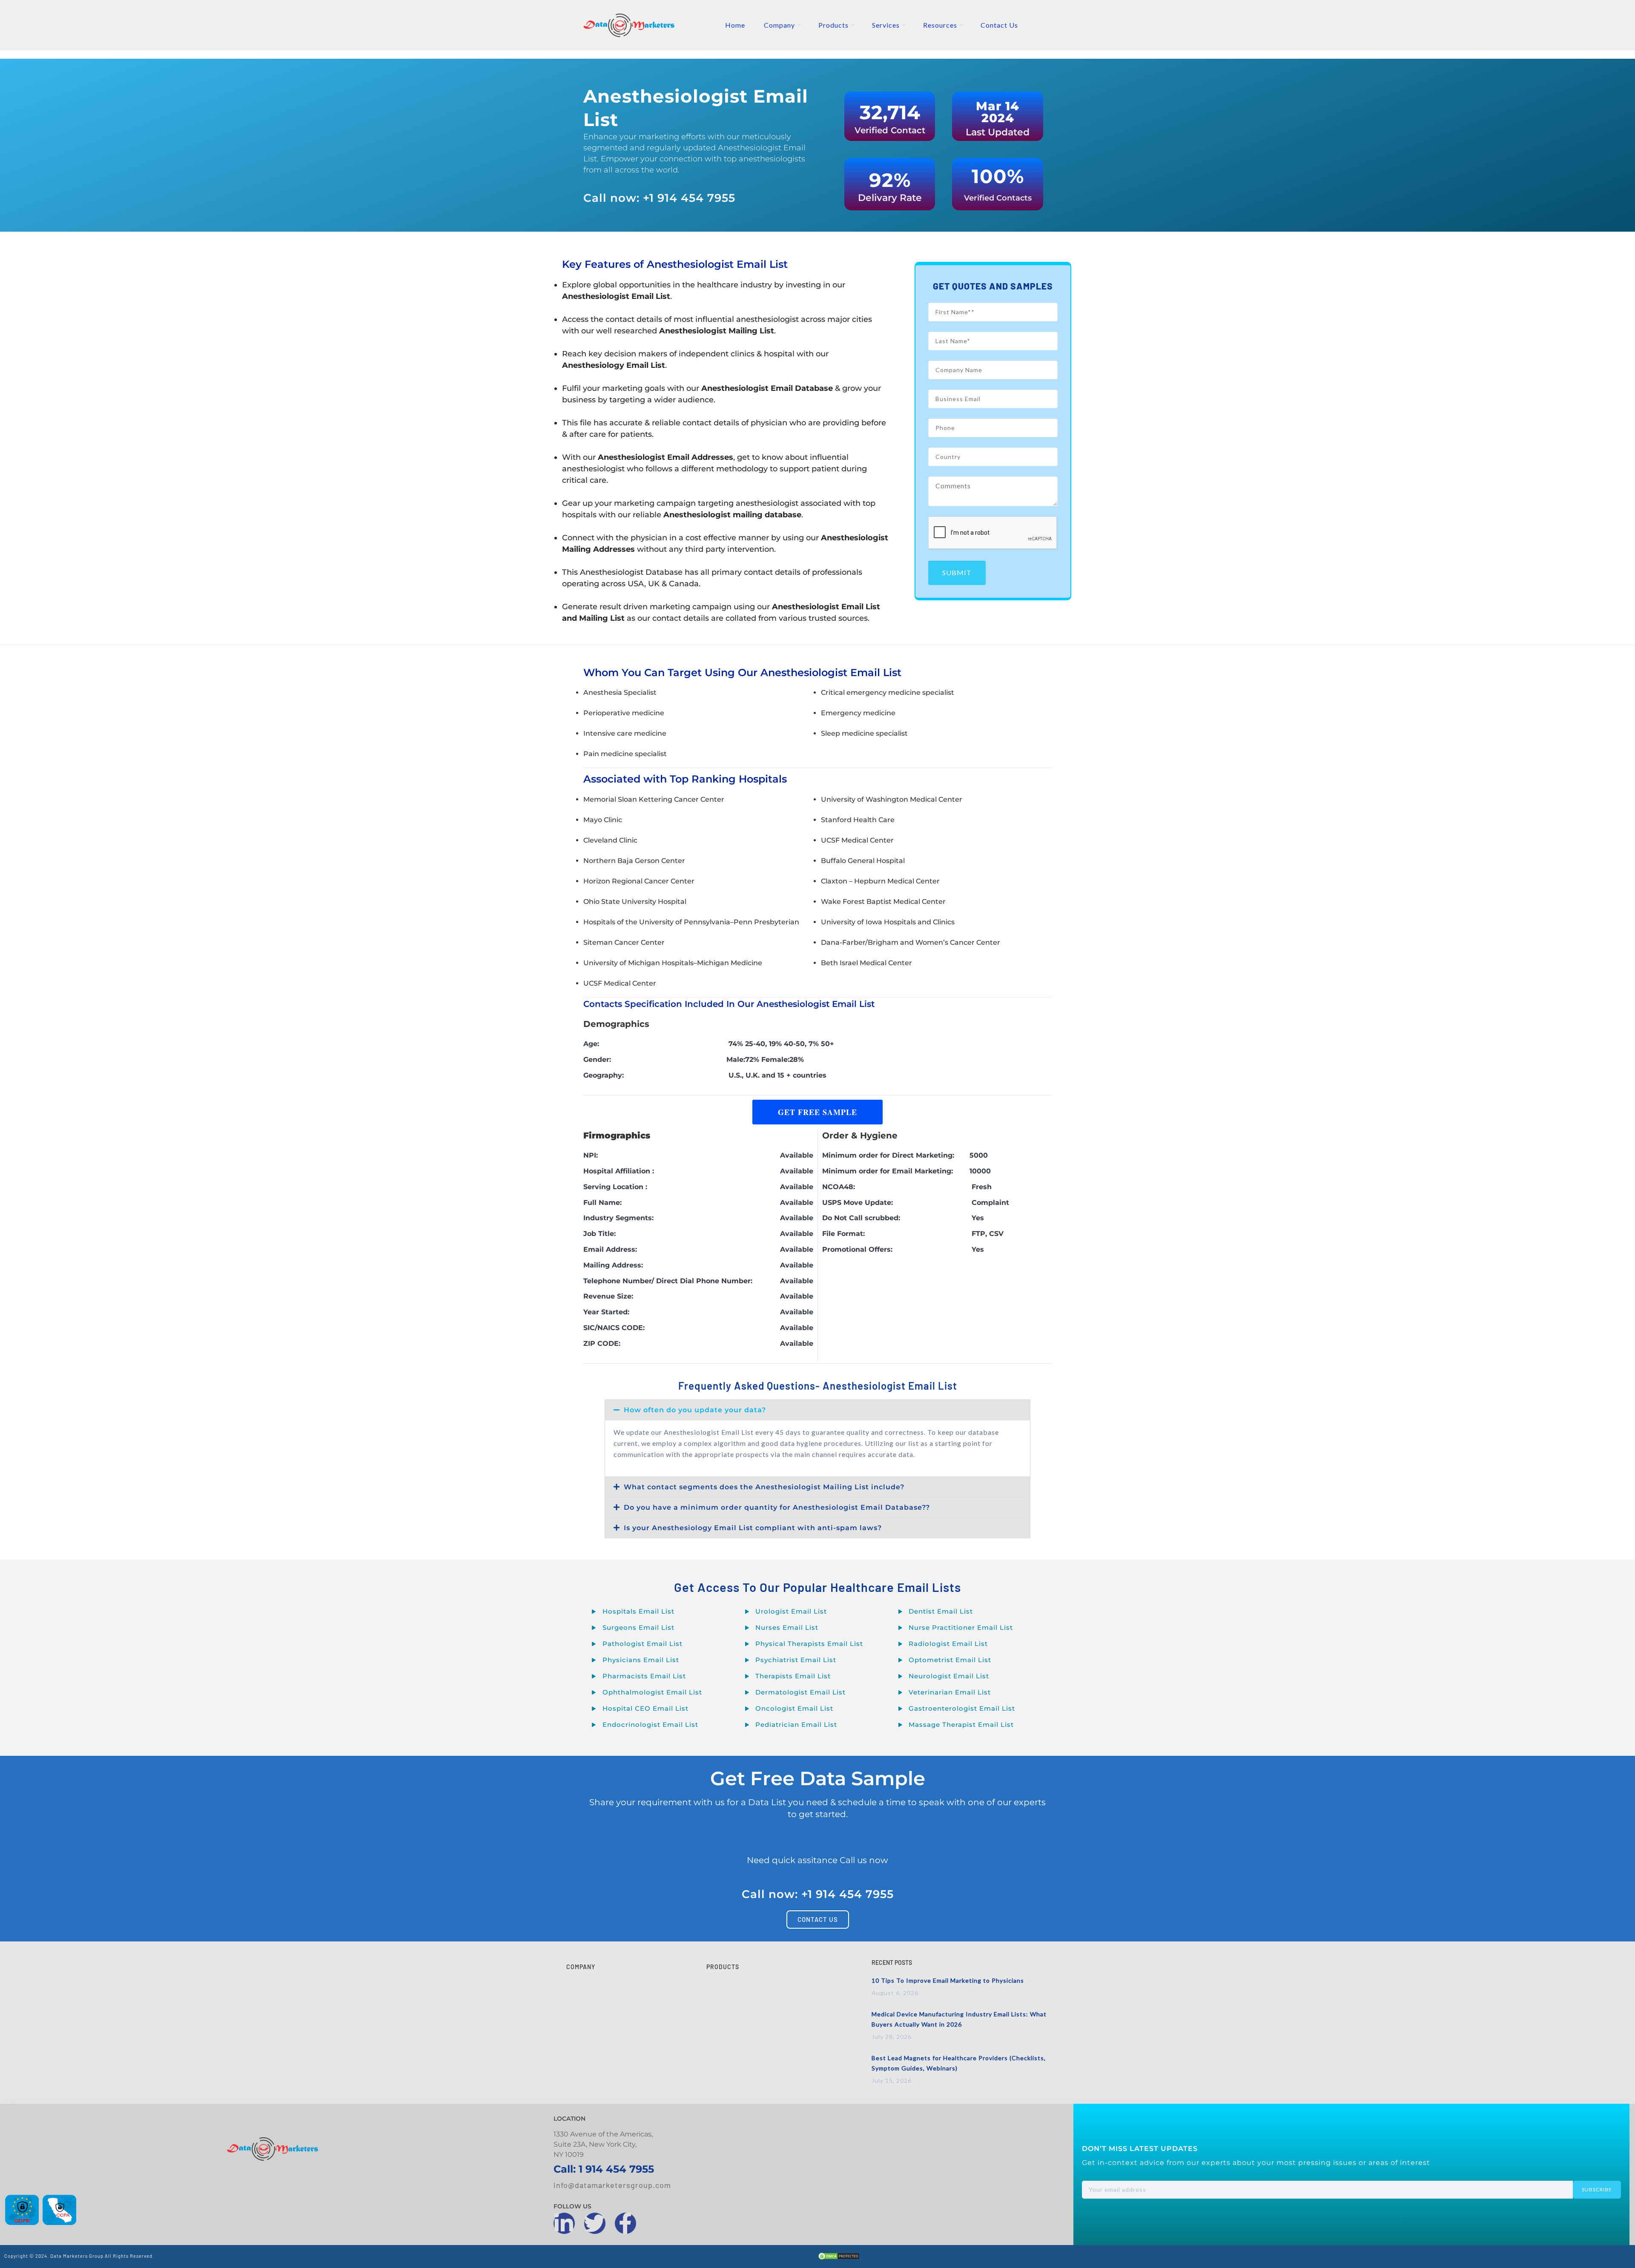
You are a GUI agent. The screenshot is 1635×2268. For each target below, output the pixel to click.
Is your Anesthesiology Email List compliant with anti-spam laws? (753, 1528)
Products (833, 25)
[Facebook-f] (625, 2223)
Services (886, 25)
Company (779, 25)
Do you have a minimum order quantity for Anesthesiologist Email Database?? (777, 1507)
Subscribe (1597, 2189)
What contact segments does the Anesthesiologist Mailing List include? (764, 1487)
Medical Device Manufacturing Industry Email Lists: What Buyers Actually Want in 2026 (959, 2019)
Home (735, 25)
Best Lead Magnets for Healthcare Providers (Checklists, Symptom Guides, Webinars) (959, 2063)
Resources (940, 25)
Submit (957, 572)
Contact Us (999, 25)
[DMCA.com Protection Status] (839, 2258)
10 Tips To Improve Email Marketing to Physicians (948, 1980)
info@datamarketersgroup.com (612, 2185)
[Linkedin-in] (564, 2223)
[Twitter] (595, 2223)
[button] (817, 1410)
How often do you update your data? (695, 1410)
